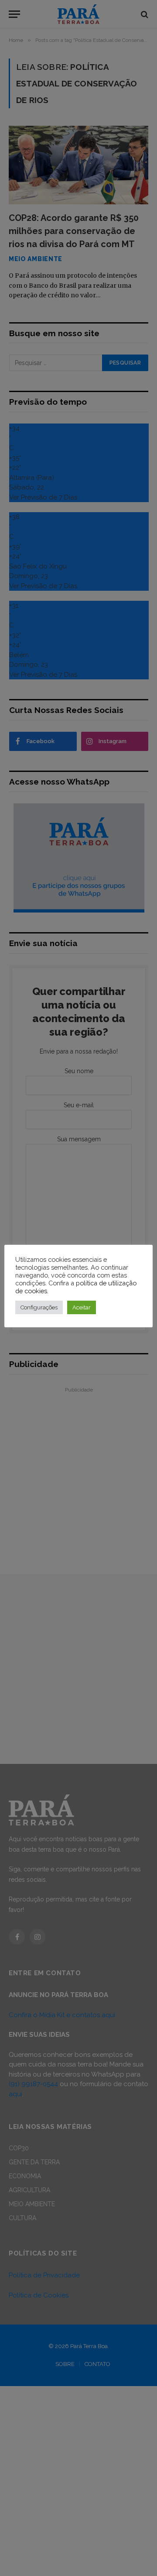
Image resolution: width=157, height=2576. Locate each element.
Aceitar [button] (82, 1307)
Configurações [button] (39, 1307)
